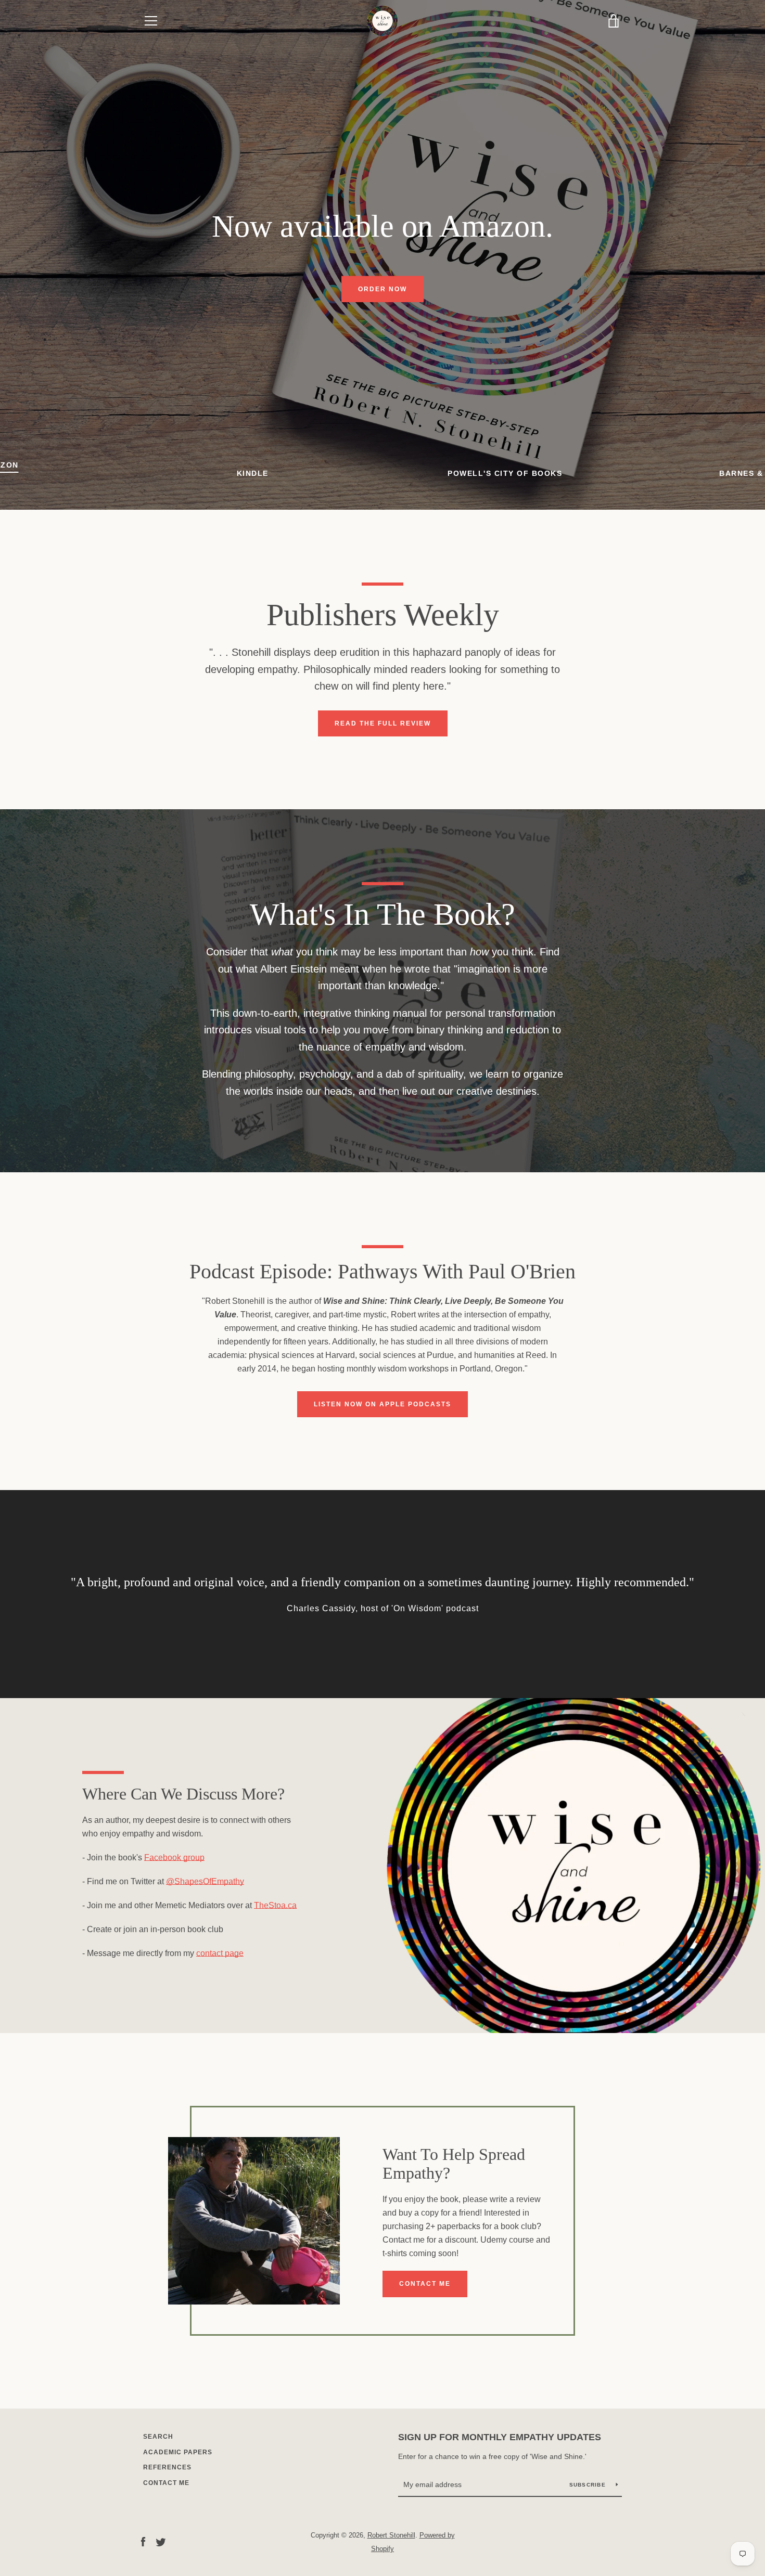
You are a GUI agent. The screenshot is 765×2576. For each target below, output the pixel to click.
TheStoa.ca (275, 1905)
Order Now (382, 289)
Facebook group (174, 1857)
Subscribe (589, 2485)
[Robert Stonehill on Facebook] (143, 2541)
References (167, 2467)
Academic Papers (178, 2452)
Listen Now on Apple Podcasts (382, 1404)
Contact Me (425, 2284)
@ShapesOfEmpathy (205, 1881)
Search (158, 2437)
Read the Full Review (383, 723)
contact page (220, 1953)
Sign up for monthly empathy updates (500, 2437)
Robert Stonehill (391, 2535)
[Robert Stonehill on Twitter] (161, 2541)
